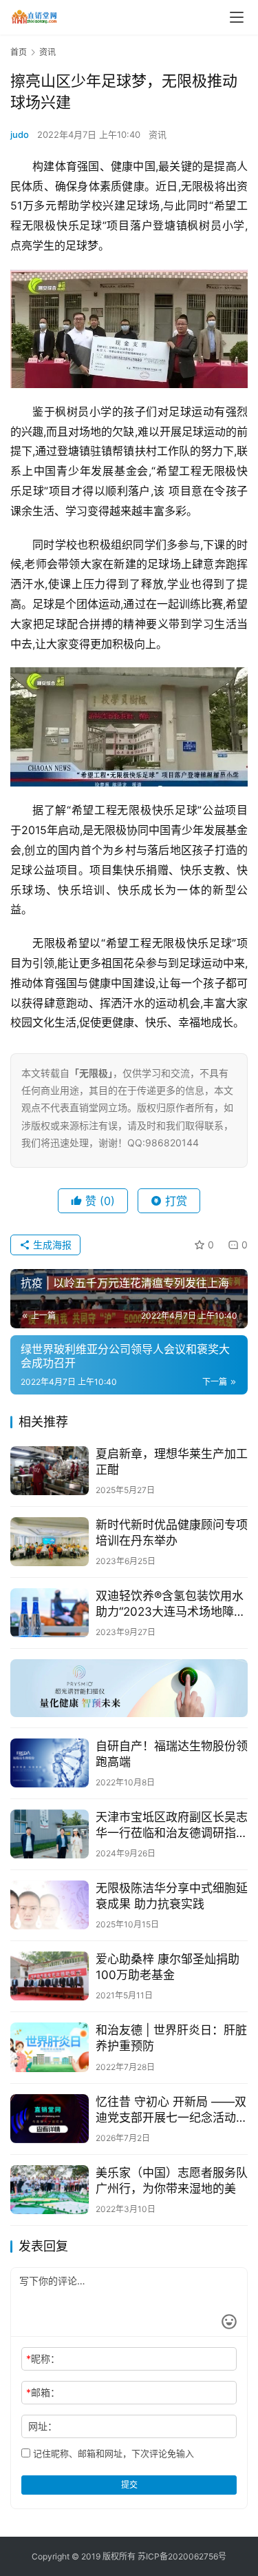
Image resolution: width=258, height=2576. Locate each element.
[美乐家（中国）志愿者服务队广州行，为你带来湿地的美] (50, 2190)
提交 (129, 2485)
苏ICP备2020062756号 (182, 2556)
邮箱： (43, 2392)
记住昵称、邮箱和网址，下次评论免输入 (112, 2453)
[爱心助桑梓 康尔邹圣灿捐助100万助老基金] (50, 1976)
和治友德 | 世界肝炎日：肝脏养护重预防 (171, 2038)
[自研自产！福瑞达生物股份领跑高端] (50, 1763)
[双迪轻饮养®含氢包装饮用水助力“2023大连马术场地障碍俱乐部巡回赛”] (50, 1613)
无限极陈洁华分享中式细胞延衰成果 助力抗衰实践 (172, 1896)
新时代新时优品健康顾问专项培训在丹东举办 (172, 1533)
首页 (19, 52)
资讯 (158, 134)
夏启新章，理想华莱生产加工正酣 (172, 1462)
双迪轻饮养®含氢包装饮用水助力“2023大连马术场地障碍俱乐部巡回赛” (171, 1604)
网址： (43, 2426)
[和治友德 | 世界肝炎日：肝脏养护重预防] (50, 2047)
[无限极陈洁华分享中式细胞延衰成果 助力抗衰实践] (50, 1905)
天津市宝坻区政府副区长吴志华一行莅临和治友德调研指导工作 (172, 1826)
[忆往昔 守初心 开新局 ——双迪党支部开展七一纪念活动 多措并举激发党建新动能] (50, 2119)
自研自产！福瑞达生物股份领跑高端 (172, 1754)
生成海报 (51, 1245)
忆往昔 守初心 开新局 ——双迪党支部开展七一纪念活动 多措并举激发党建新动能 (171, 2110)
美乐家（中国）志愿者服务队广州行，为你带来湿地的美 (172, 2181)
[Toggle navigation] (237, 17)
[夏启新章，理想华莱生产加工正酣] (50, 1471)
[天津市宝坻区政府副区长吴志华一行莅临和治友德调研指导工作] (50, 1834)
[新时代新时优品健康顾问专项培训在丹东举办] (50, 1542)
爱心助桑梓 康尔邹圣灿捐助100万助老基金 (168, 1967)
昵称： (43, 2359)
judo (20, 134)
